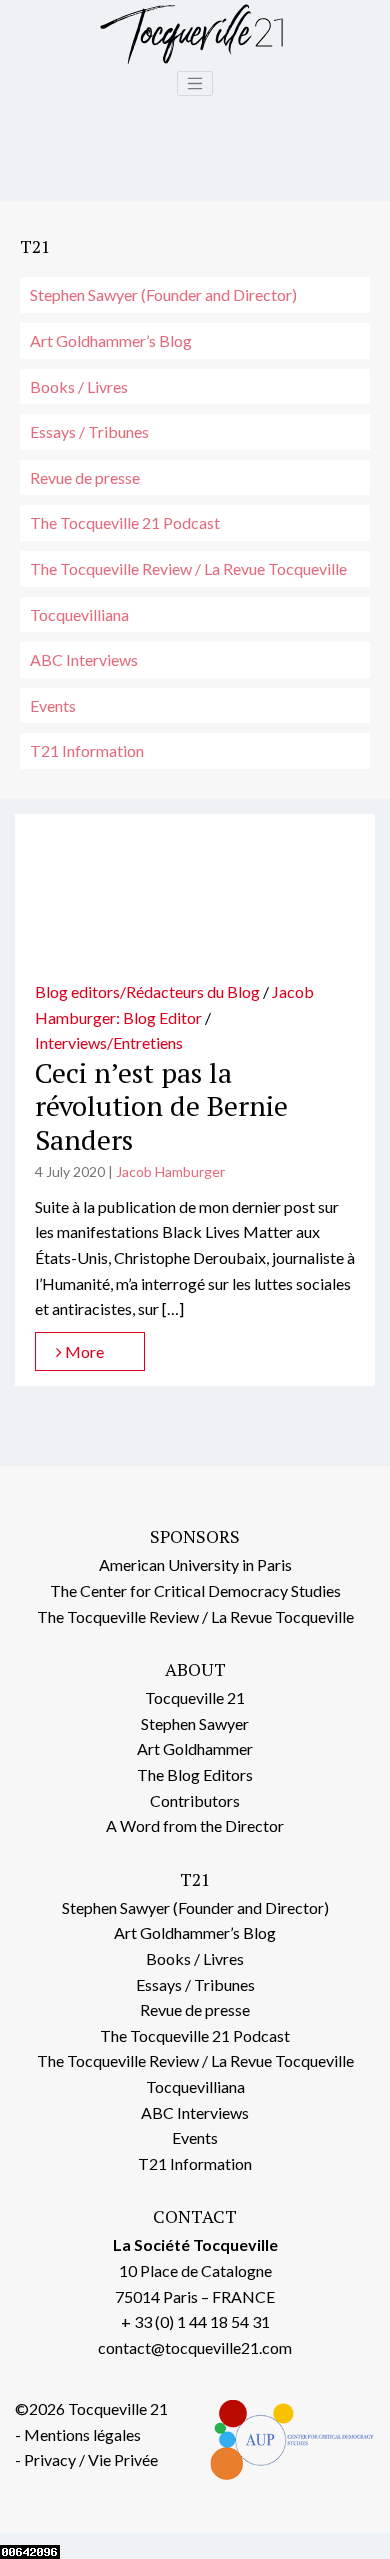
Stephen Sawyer (195, 1723)
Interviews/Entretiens (109, 1042)
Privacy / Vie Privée (91, 2459)
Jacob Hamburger (170, 1171)
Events (53, 705)
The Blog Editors (195, 1774)
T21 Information (87, 750)
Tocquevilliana (79, 614)
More (83, 1351)
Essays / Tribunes (89, 431)
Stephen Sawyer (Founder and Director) (163, 294)
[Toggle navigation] (195, 84)
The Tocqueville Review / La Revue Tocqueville (188, 568)
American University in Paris (195, 1564)
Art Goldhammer (195, 1748)
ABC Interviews (84, 659)
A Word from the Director (195, 1825)
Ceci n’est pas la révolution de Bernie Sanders (161, 1106)
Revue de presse (85, 477)
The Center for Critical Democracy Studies (195, 1590)
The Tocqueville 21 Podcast (125, 522)
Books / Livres (79, 386)
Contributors (195, 1800)
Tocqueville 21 (195, 1697)
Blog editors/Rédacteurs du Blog (147, 991)
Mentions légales (82, 2434)
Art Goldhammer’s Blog (111, 340)
